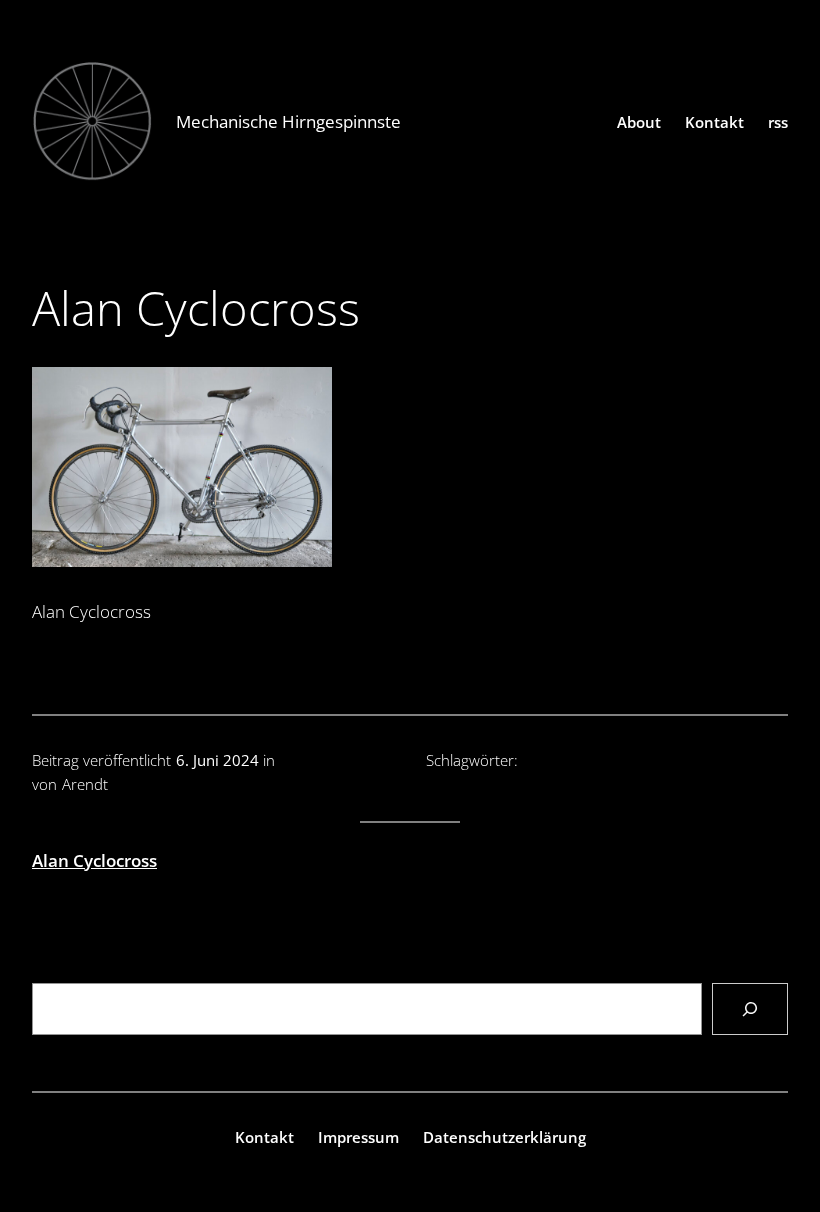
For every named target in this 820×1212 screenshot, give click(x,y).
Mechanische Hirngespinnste (288, 121)
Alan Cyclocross (94, 860)
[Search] (750, 1009)
